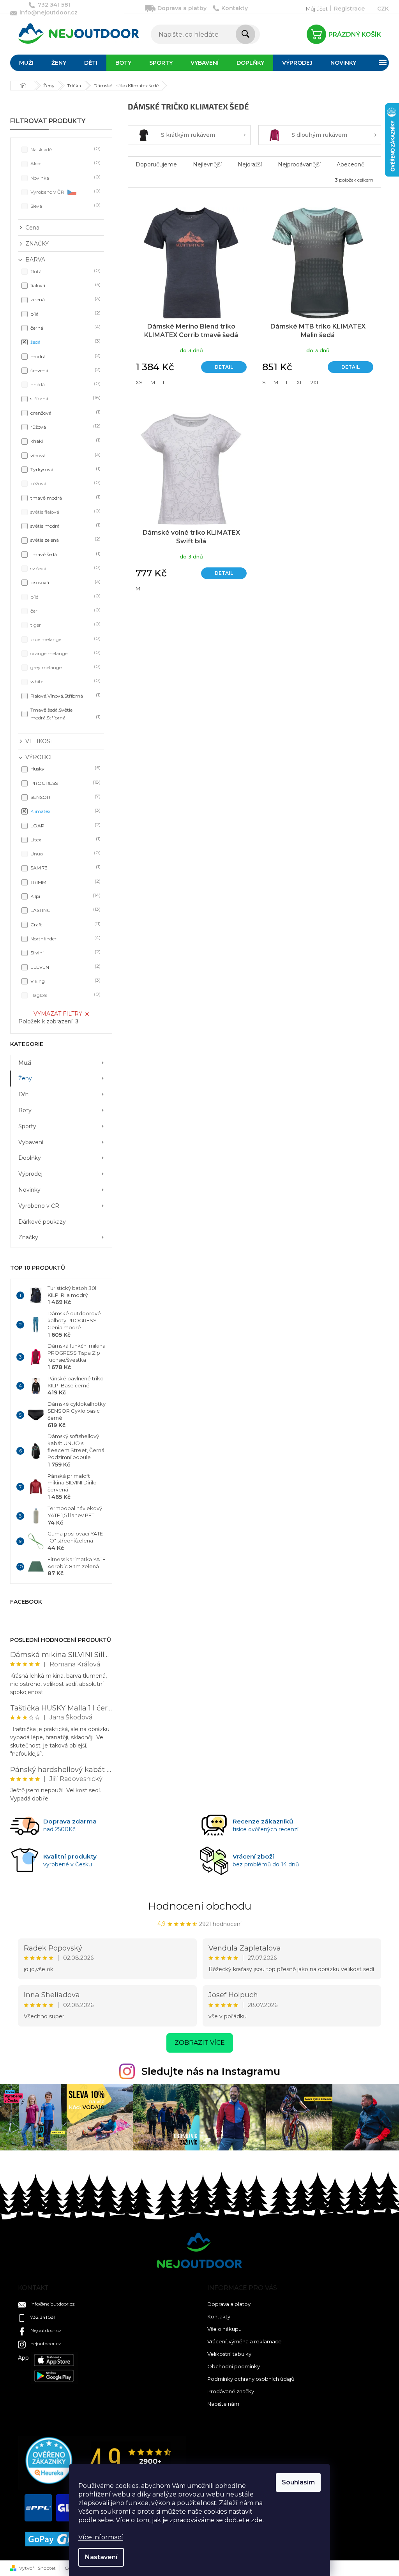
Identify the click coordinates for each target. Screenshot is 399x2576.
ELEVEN (65, 967)
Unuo (65, 853)
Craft (65, 924)
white (65, 681)
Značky (28, 1237)
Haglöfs (65, 995)
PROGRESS (65, 783)
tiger (65, 625)
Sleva (65, 206)
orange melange (65, 653)
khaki (65, 441)
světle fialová (65, 511)
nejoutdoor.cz (46, 2344)
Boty (25, 1110)
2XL (315, 382)
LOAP (65, 825)
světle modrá (65, 526)
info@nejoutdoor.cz (53, 2304)
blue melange (65, 639)
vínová (65, 455)
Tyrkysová (65, 469)
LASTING (65, 910)
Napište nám (223, 2404)
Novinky (29, 1190)
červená (65, 370)
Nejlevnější (207, 164)
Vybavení (31, 1142)
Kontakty (235, 8)
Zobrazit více (200, 2043)
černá (65, 328)
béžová (65, 483)
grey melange (65, 667)
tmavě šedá (65, 554)
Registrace (349, 9)
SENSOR (65, 797)
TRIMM (65, 882)
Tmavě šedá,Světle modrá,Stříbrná (65, 714)
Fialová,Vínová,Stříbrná (65, 695)
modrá (65, 356)
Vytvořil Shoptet (37, 2568)
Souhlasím (298, 2482)
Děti (24, 1094)
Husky (65, 768)
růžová (65, 427)
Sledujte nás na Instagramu (211, 2071)
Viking (65, 981)
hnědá (65, 384)
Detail (224, 367)
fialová (65, 285)
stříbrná (65, 398)
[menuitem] (26, 63)
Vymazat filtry (58, 1014)
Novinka (65, 178)
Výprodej (30, 1174)
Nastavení (101, 2557)
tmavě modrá (65, 497)
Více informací (101, 2537)
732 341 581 (43, 2317)
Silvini (65, 952)
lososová (65, 582)
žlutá (65, 271)
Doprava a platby (182, 8)
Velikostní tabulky (229, 2354)
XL (300, 382)
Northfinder (65, 938)
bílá (65, 314)
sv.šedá (65, 568)
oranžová (65, 413)
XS (139, 382)
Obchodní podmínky (234, 2366)
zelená (65, 299)
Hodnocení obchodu (200, 1906)
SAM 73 (65, 867)
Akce (65, 163)
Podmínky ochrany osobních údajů (251, 2379)
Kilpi (65, 896)
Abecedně (350, 164)
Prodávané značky (231, 2391)
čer (65, 610)
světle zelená (65, 540)
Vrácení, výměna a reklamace (245, 2341)
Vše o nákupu (224, 2329)
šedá (65, 342)
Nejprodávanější (299, 164)
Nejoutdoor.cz (46, 2330)
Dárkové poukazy (42, 1222)
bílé (65, 596)
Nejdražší (250, 164)
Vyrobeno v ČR (65, 192)
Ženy (25, 1078)
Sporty (27, 1126)
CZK (383, 9)
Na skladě (65, 149)
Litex (65, 839)
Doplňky (30, 1158)
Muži (25, 1063)
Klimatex (65, 811)
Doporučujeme (156, 164)
